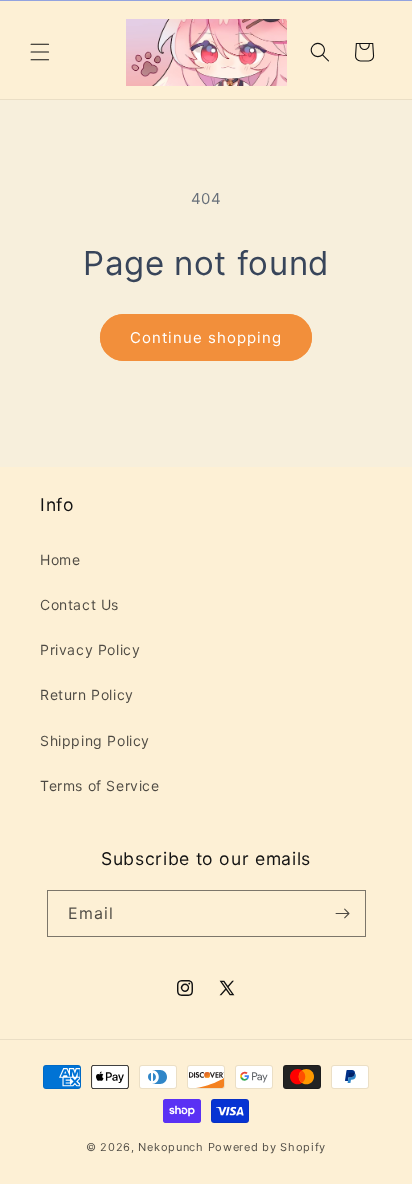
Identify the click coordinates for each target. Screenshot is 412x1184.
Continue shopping (206, 337)
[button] (40, 52)
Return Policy (87, 694)
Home (60, 559)
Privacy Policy (90, 649)
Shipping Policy (95, 740)
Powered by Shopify (267, 1147)
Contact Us (79, 604)
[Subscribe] (343, 913)
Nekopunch (170, 1147)
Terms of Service (100, 785)
